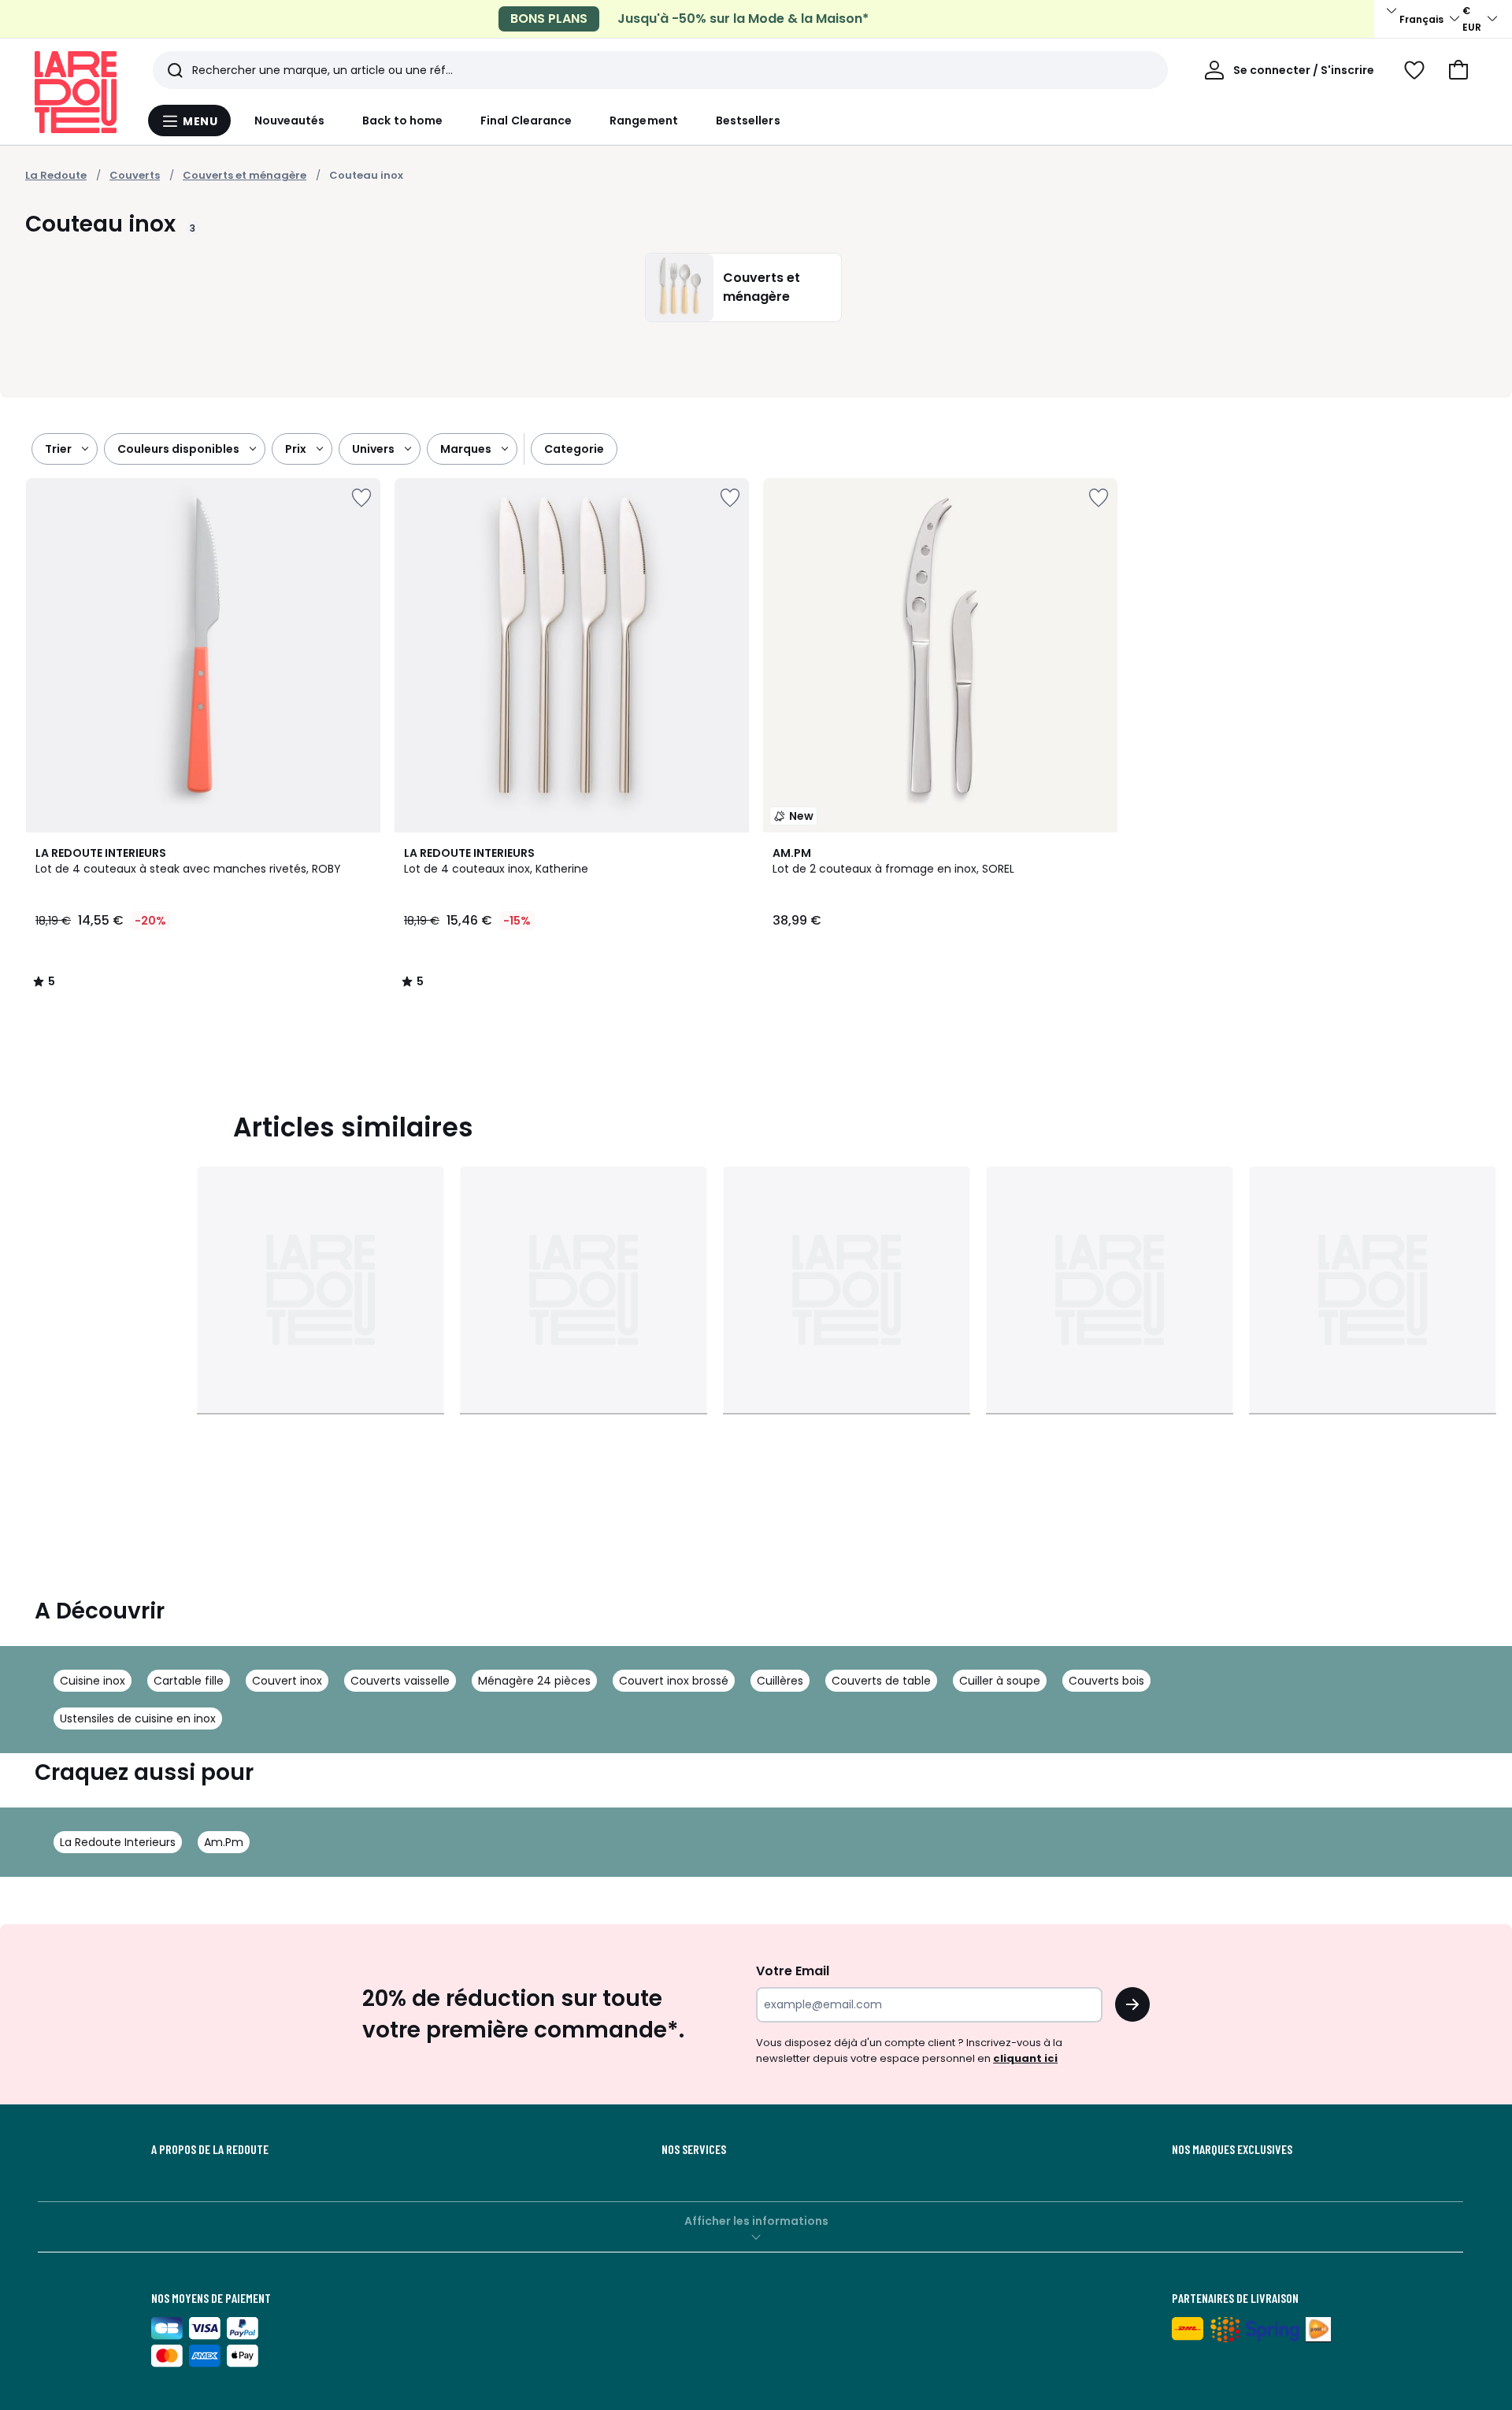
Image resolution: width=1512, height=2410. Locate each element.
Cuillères (780, 1681)
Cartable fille (189, 1681)
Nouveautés (290, 120)
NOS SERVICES (694, 2149)
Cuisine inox (93, 1681)
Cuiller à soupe (1000, 1681)
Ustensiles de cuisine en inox (138, 1719)
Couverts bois (1106, 1681)
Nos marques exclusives (1232, 2149)
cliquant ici (1025, 2058)
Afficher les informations (756, 2221)
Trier (58, 449)
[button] (1458, 70)
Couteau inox (366, 175)
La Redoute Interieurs (118, 1842)
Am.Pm (224, 1842)
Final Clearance (526, 120)
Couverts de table (881, 1681)
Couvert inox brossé (674, 1681)
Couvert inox (287, 1681)
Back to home (402, 120)
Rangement (644, 120)
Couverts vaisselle (400, 1681)
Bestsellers (748, 120)
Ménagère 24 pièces (534, 1681)
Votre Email (793, 1971)
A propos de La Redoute (210, 2149)
